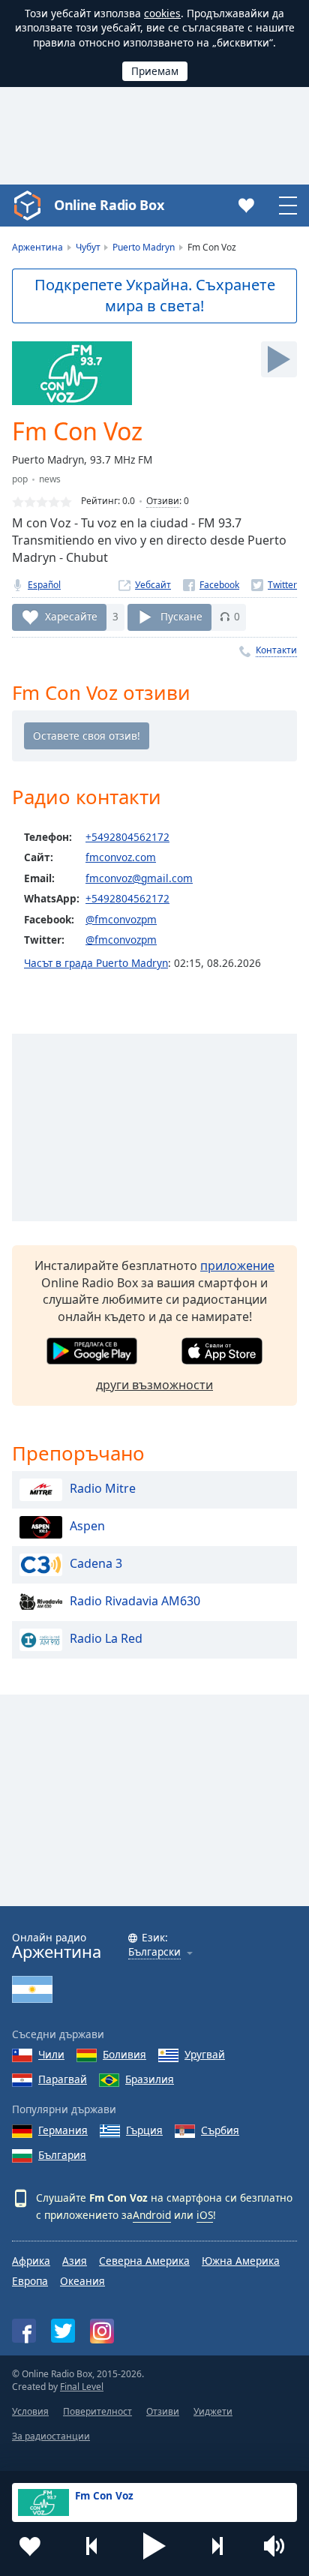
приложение (237, 1265)
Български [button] (154, 1952)
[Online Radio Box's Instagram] (102, 2331)
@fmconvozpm (121, 919)
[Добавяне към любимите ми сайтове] (30, 2546)
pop (20, 479)
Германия (63, 2130)
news (50, 479)
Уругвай (205, 2054)
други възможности (154, 1385)
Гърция (144, 2130)
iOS (205, 2215)
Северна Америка (144, 2261)
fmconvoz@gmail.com (139, 878)
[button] (154, 2546)
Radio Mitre (103, 1488)
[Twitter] (274, 585)
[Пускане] (279, 359)
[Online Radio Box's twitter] (63, 2331)
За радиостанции (51, 2436)
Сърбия (220, 2130)
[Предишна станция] (92, 2546)
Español (44, 585)
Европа (30, 2281)
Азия (75, 2261)
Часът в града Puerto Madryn (96, 963)
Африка (31, 2261)
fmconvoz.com (121, 857)
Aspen (87, 1526)
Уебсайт (153, 585)
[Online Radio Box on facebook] (24, 2331)
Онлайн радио (57, 1946)
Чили (51, 2054)
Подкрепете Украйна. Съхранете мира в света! (155, 296)
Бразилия (150, 2079)
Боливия (124, 2054)
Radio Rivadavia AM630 (135, 1601)
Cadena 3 (96, 1563)
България (62, 2155)
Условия (30, 2411)
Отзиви (163, 501)
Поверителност (97, 2411)
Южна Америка (241, 2261)
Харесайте (71, 616)
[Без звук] (279, 2546)
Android (152, 2215)
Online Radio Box (109, 205)
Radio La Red (106, 1638)
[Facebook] (211, 585)
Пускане (181, 616)
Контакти (276, 650)
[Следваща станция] (217, 2546)
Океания (82, 2281)
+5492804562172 (127, 837)
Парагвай (63, 2079)
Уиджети (213, 2411)
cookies (162, 13)
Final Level (82, 2387)
